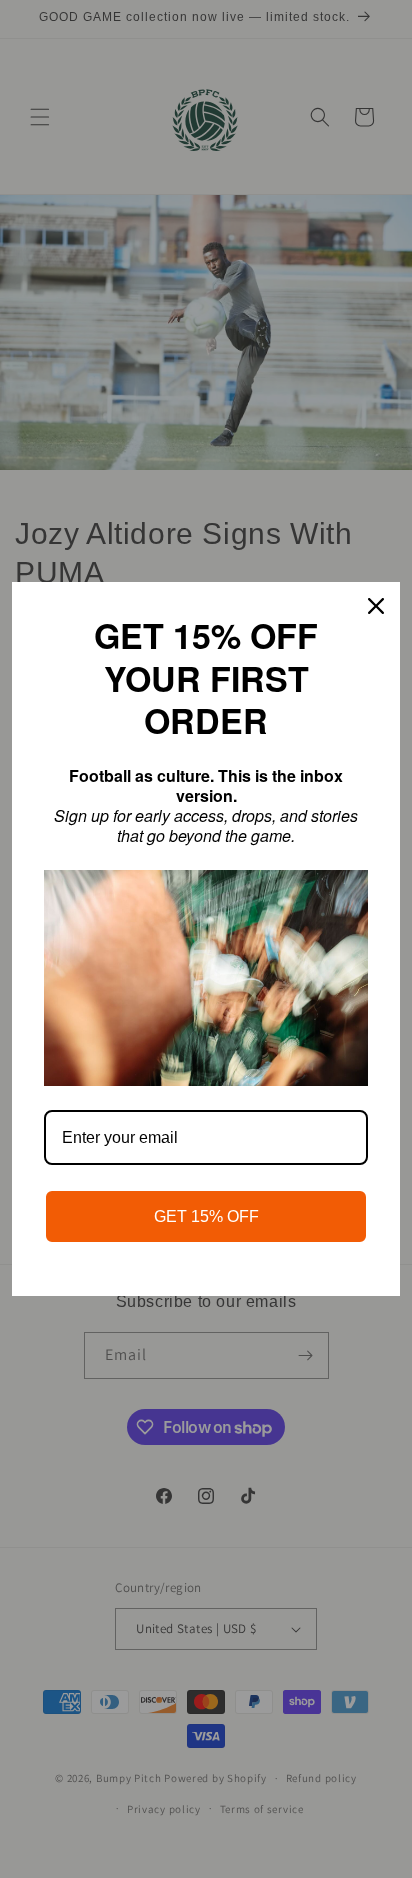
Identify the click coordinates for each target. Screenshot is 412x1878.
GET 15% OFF (206, 1216)
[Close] (376, 606)
